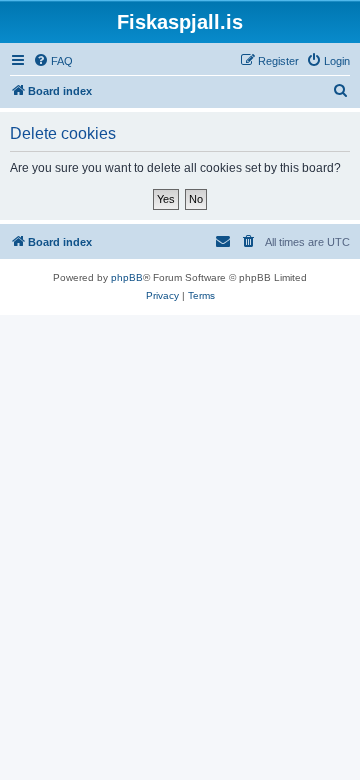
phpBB (127, 277)
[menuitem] (53, 61)
